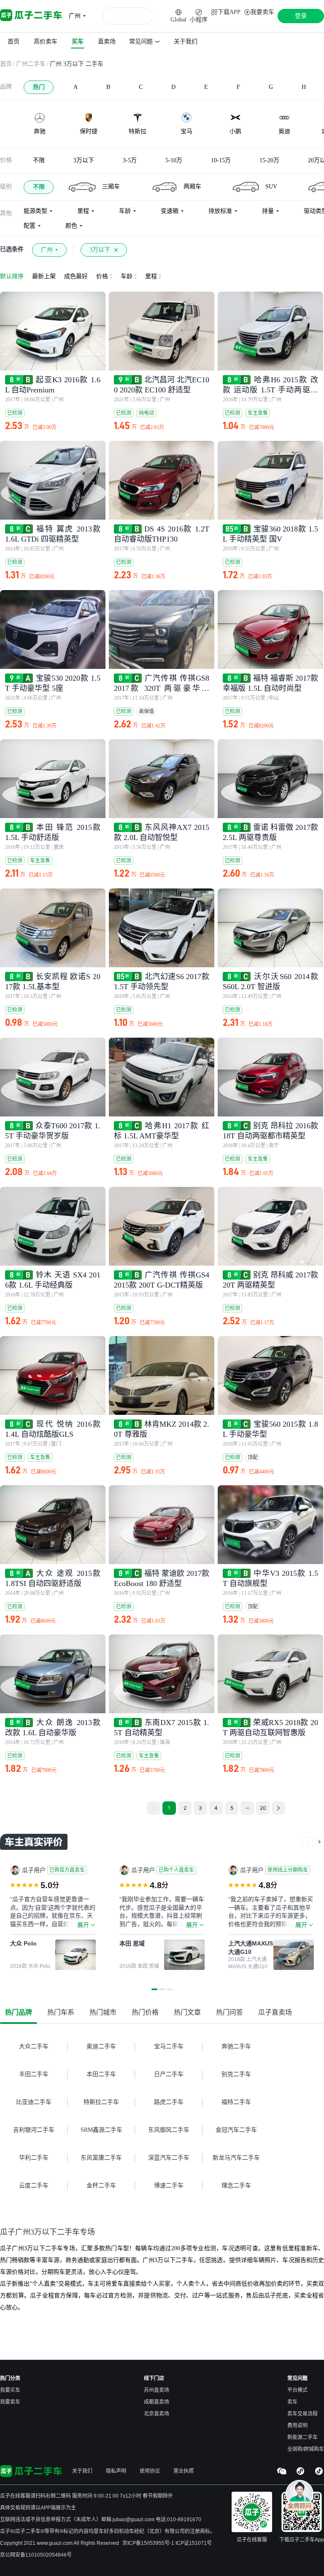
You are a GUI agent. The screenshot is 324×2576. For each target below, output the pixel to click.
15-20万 (269, 160)
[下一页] (320, 1842)
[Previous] (154, 1808)
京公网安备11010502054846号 (36, 2555)
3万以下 (84, 160)
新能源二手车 (302, 2437)
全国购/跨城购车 (306, 2449)
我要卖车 (10, 2402)
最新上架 (44, 276)
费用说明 (297, 2426)
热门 (39, 87)
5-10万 (174, 160)
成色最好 (76, 276)
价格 (6, 160)
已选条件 (12, 249)
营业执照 (184, 2471)
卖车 (292, 2402)
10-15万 (221, 160)
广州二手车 (31, 64)
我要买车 (10, 2390)
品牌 (6, 87)
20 (263, 1808)
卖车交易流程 (302, 2414)
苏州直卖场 (157, 2390)
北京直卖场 (157, 2414)
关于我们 (82, 2471)
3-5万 (130, 160)
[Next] (278, 1808)
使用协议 (150, 2471)
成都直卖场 (157, 2402)
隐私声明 (116, 2471)
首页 (6, 64)
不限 (39, 160)
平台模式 (297, 2390)
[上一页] (308, 1842)
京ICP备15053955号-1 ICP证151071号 (167, 2543)
